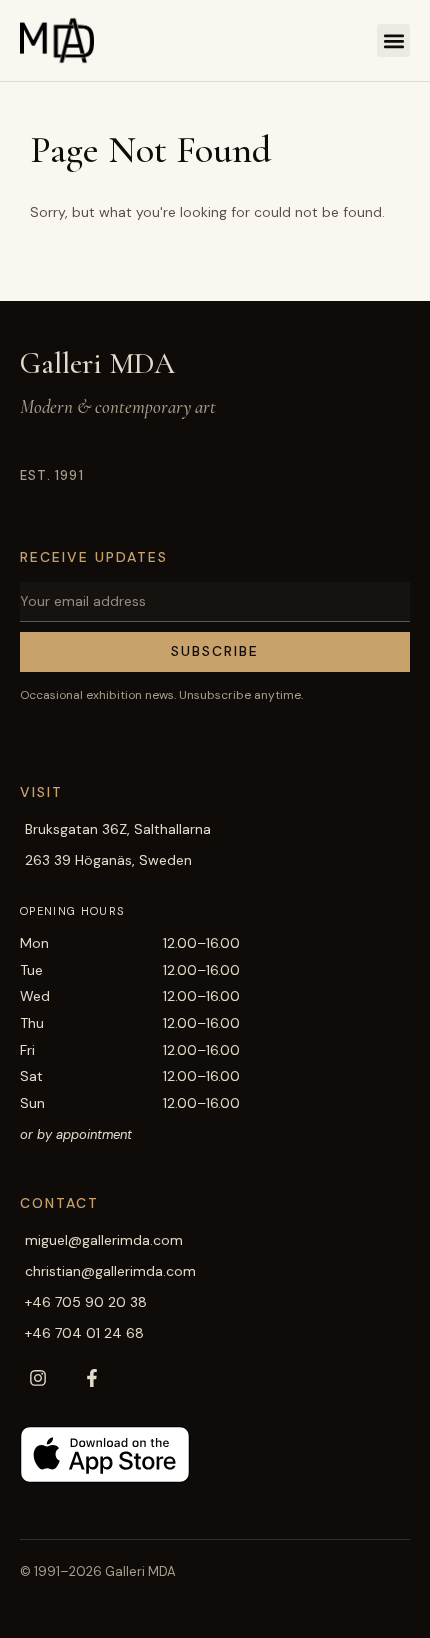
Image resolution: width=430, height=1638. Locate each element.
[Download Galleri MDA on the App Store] (105, 1454)
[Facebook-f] (92, 1378)
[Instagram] (38, 1378)
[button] (393, 40)
